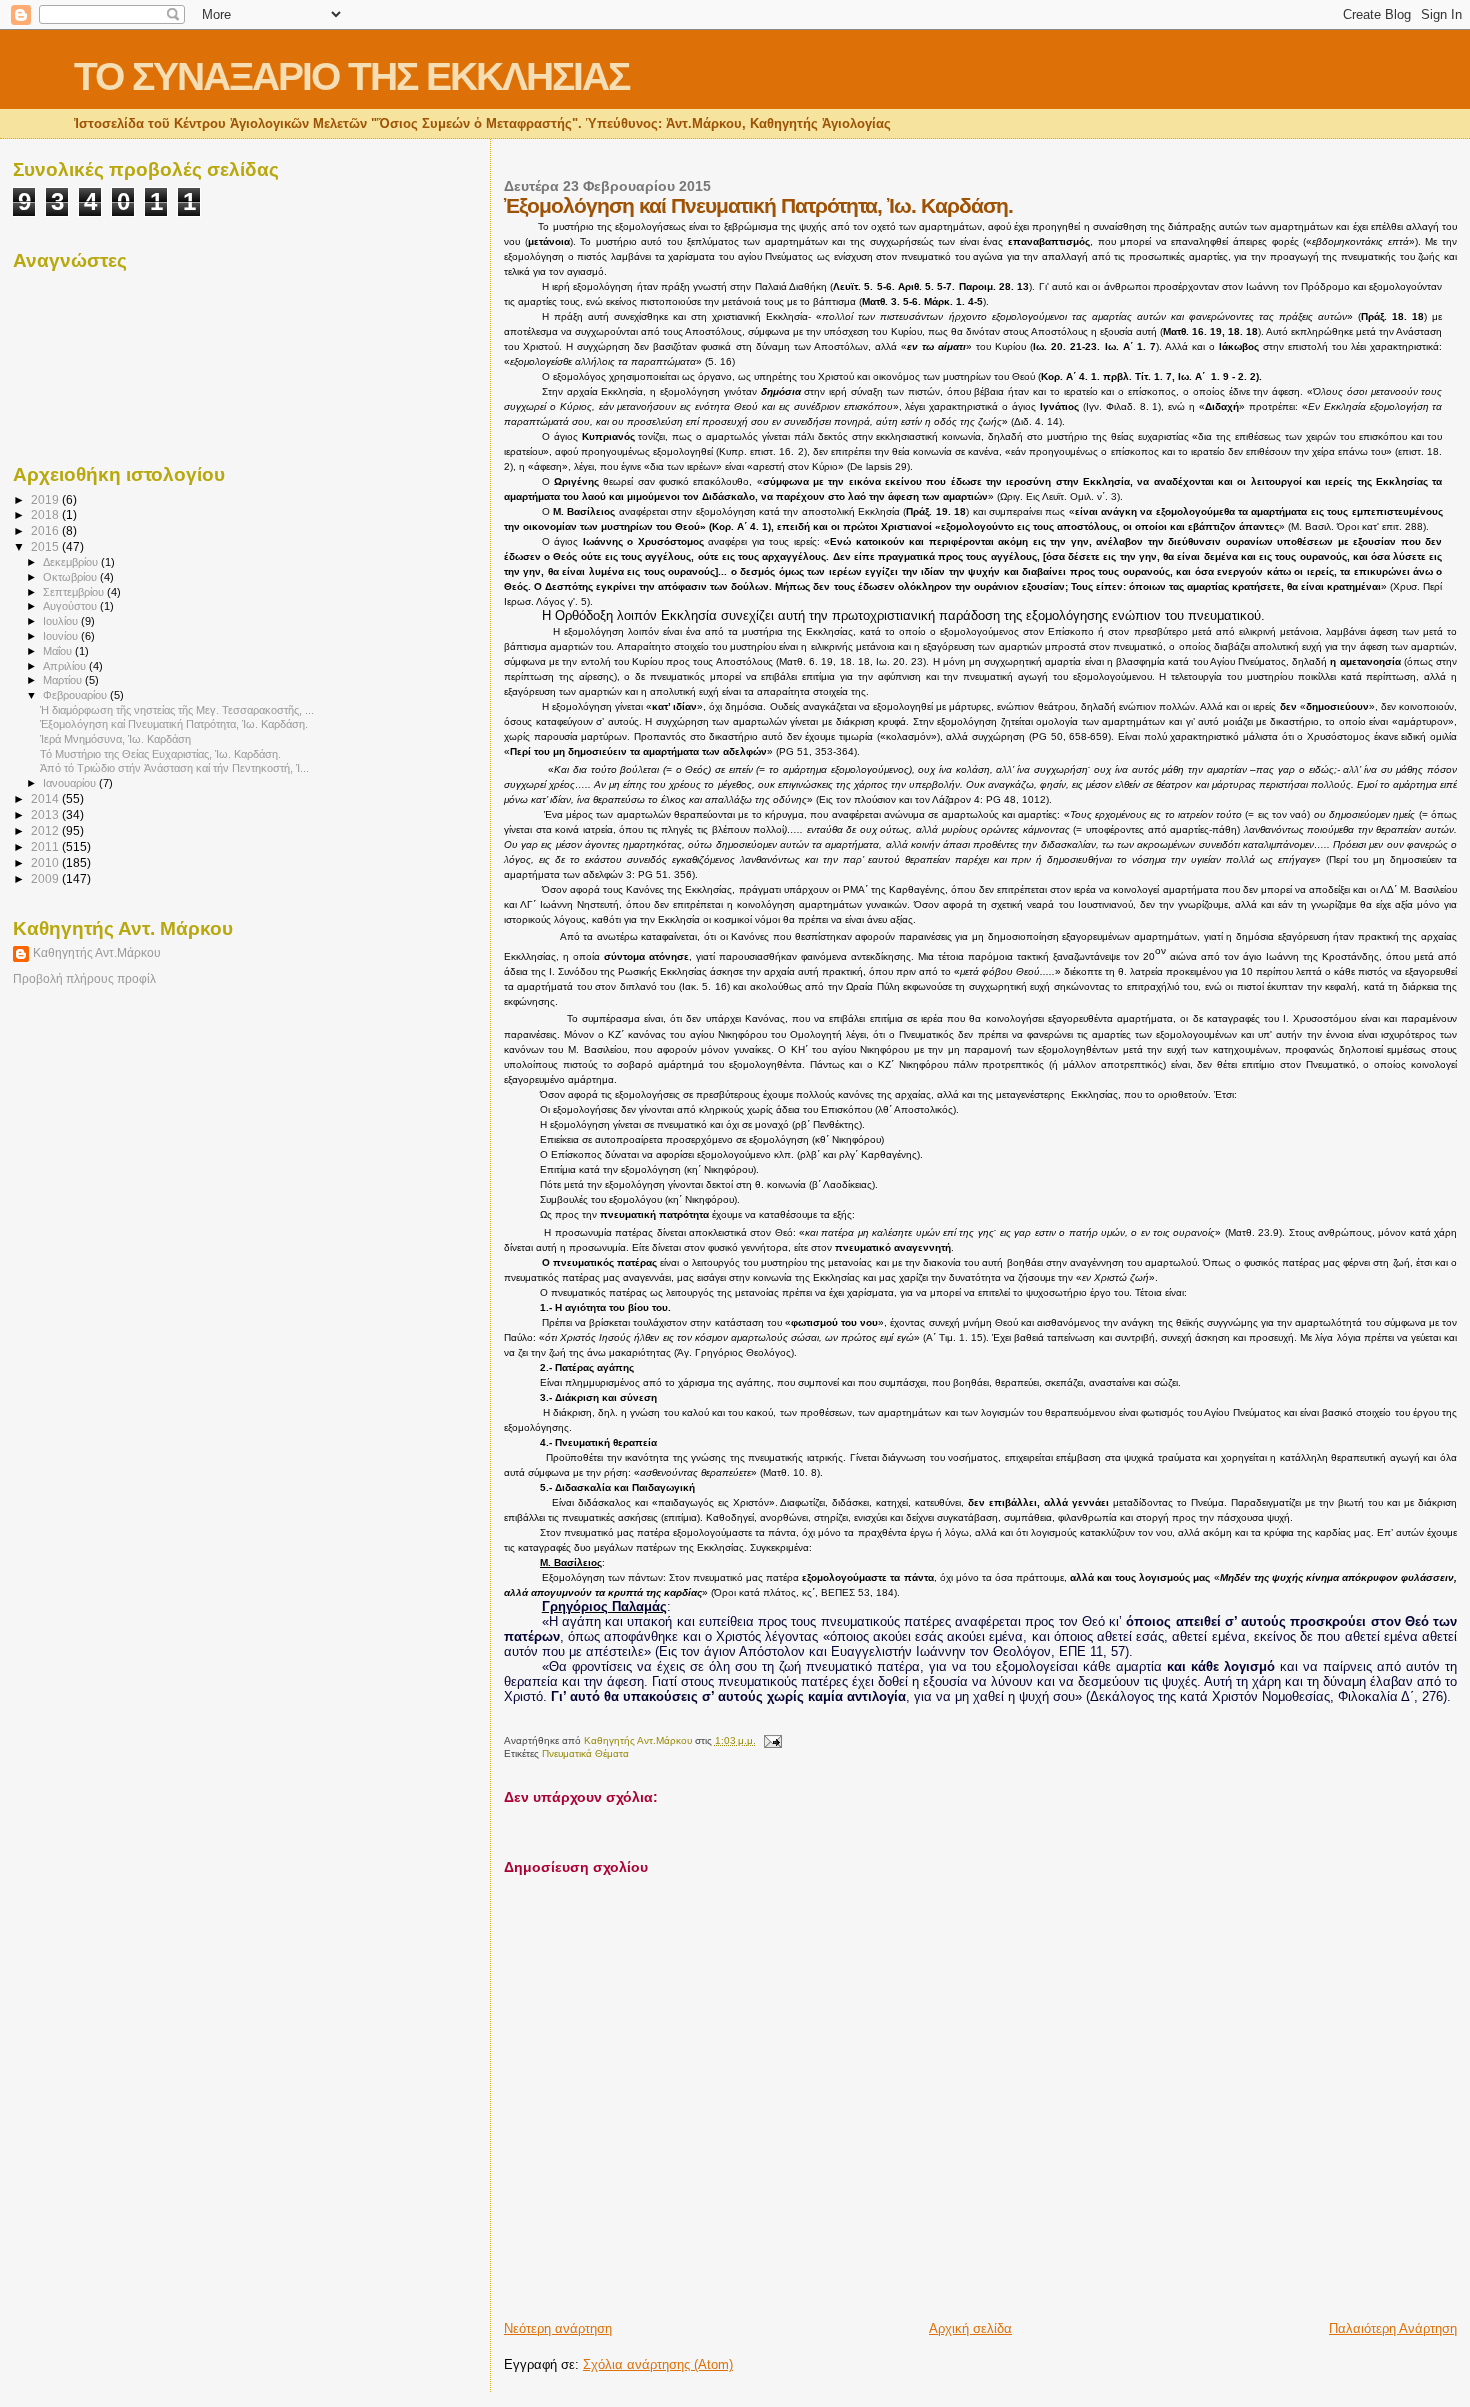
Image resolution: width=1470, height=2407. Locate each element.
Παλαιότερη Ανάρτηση (1393, 2328)
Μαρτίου (64, 680)
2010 (46, 862)
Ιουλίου (62, 621)
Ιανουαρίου (71, 783)
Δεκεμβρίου (72, 562)
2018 (46, 514)
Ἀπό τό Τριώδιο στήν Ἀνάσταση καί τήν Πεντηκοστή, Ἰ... (174, 768)
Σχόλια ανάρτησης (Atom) (658, 2364)
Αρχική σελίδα (970, 2328)
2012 (46, 830)
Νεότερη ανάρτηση (558, 2328)
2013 (46, 814)
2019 (46, 499)
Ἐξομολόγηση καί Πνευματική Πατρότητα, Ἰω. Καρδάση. (174, 724)
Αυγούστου (71, 606)
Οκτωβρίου (71, 577)
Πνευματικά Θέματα (585, 1753)
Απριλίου (66, 666)
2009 (46, 878)
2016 (46, 530)
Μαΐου (59, 651)
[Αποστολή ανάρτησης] (772, 1740)
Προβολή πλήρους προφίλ (84, 979)
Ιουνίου (62, 636)
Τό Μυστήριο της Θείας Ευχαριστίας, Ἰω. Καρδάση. (160, 754)
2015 (46, 546)
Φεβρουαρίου (76, 695)
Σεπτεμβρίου (75, 592)
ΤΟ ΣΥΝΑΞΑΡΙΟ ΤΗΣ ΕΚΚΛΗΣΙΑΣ (351, 76)
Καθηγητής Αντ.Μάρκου (97, 953)
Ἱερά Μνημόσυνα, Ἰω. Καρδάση (115, 739)
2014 (46, 798)
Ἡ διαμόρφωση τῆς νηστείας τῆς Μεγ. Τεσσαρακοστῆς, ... (177, 710)
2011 (46, 846)
